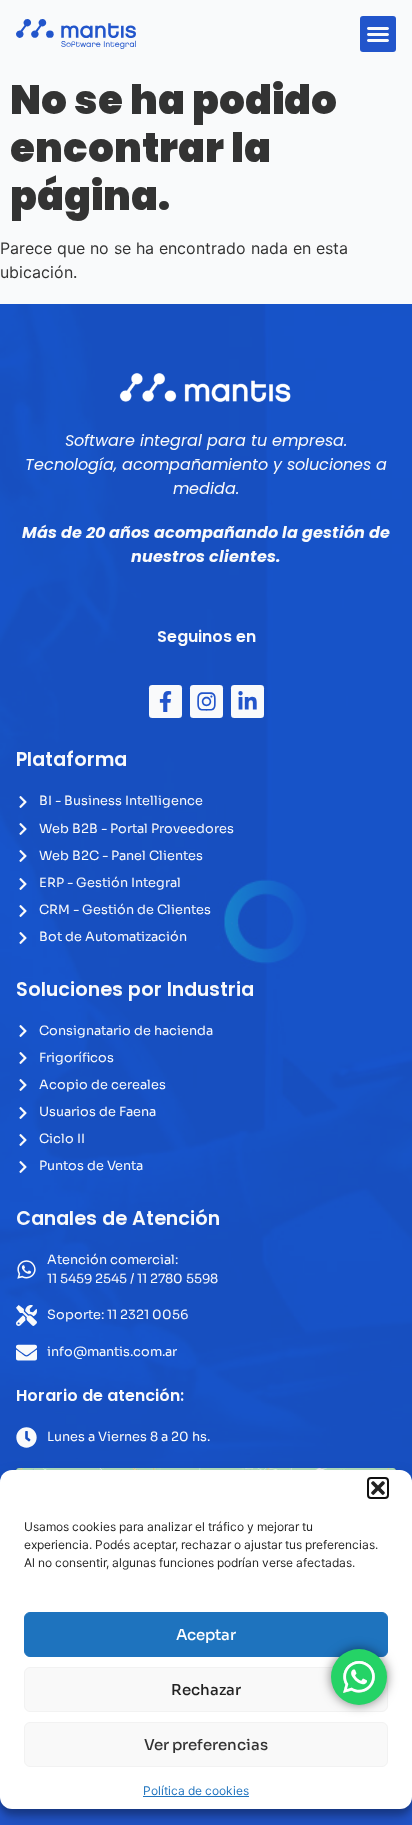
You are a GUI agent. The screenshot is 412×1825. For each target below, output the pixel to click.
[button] (378, 1488)
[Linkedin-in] (247, 701)
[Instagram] (206, 701)
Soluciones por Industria (135, 989)
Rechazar (206, 1689)
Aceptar (206, 1634)
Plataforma (71, 759)
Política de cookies (196, 1790)
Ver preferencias (206, 1744)
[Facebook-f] (165, 701)
